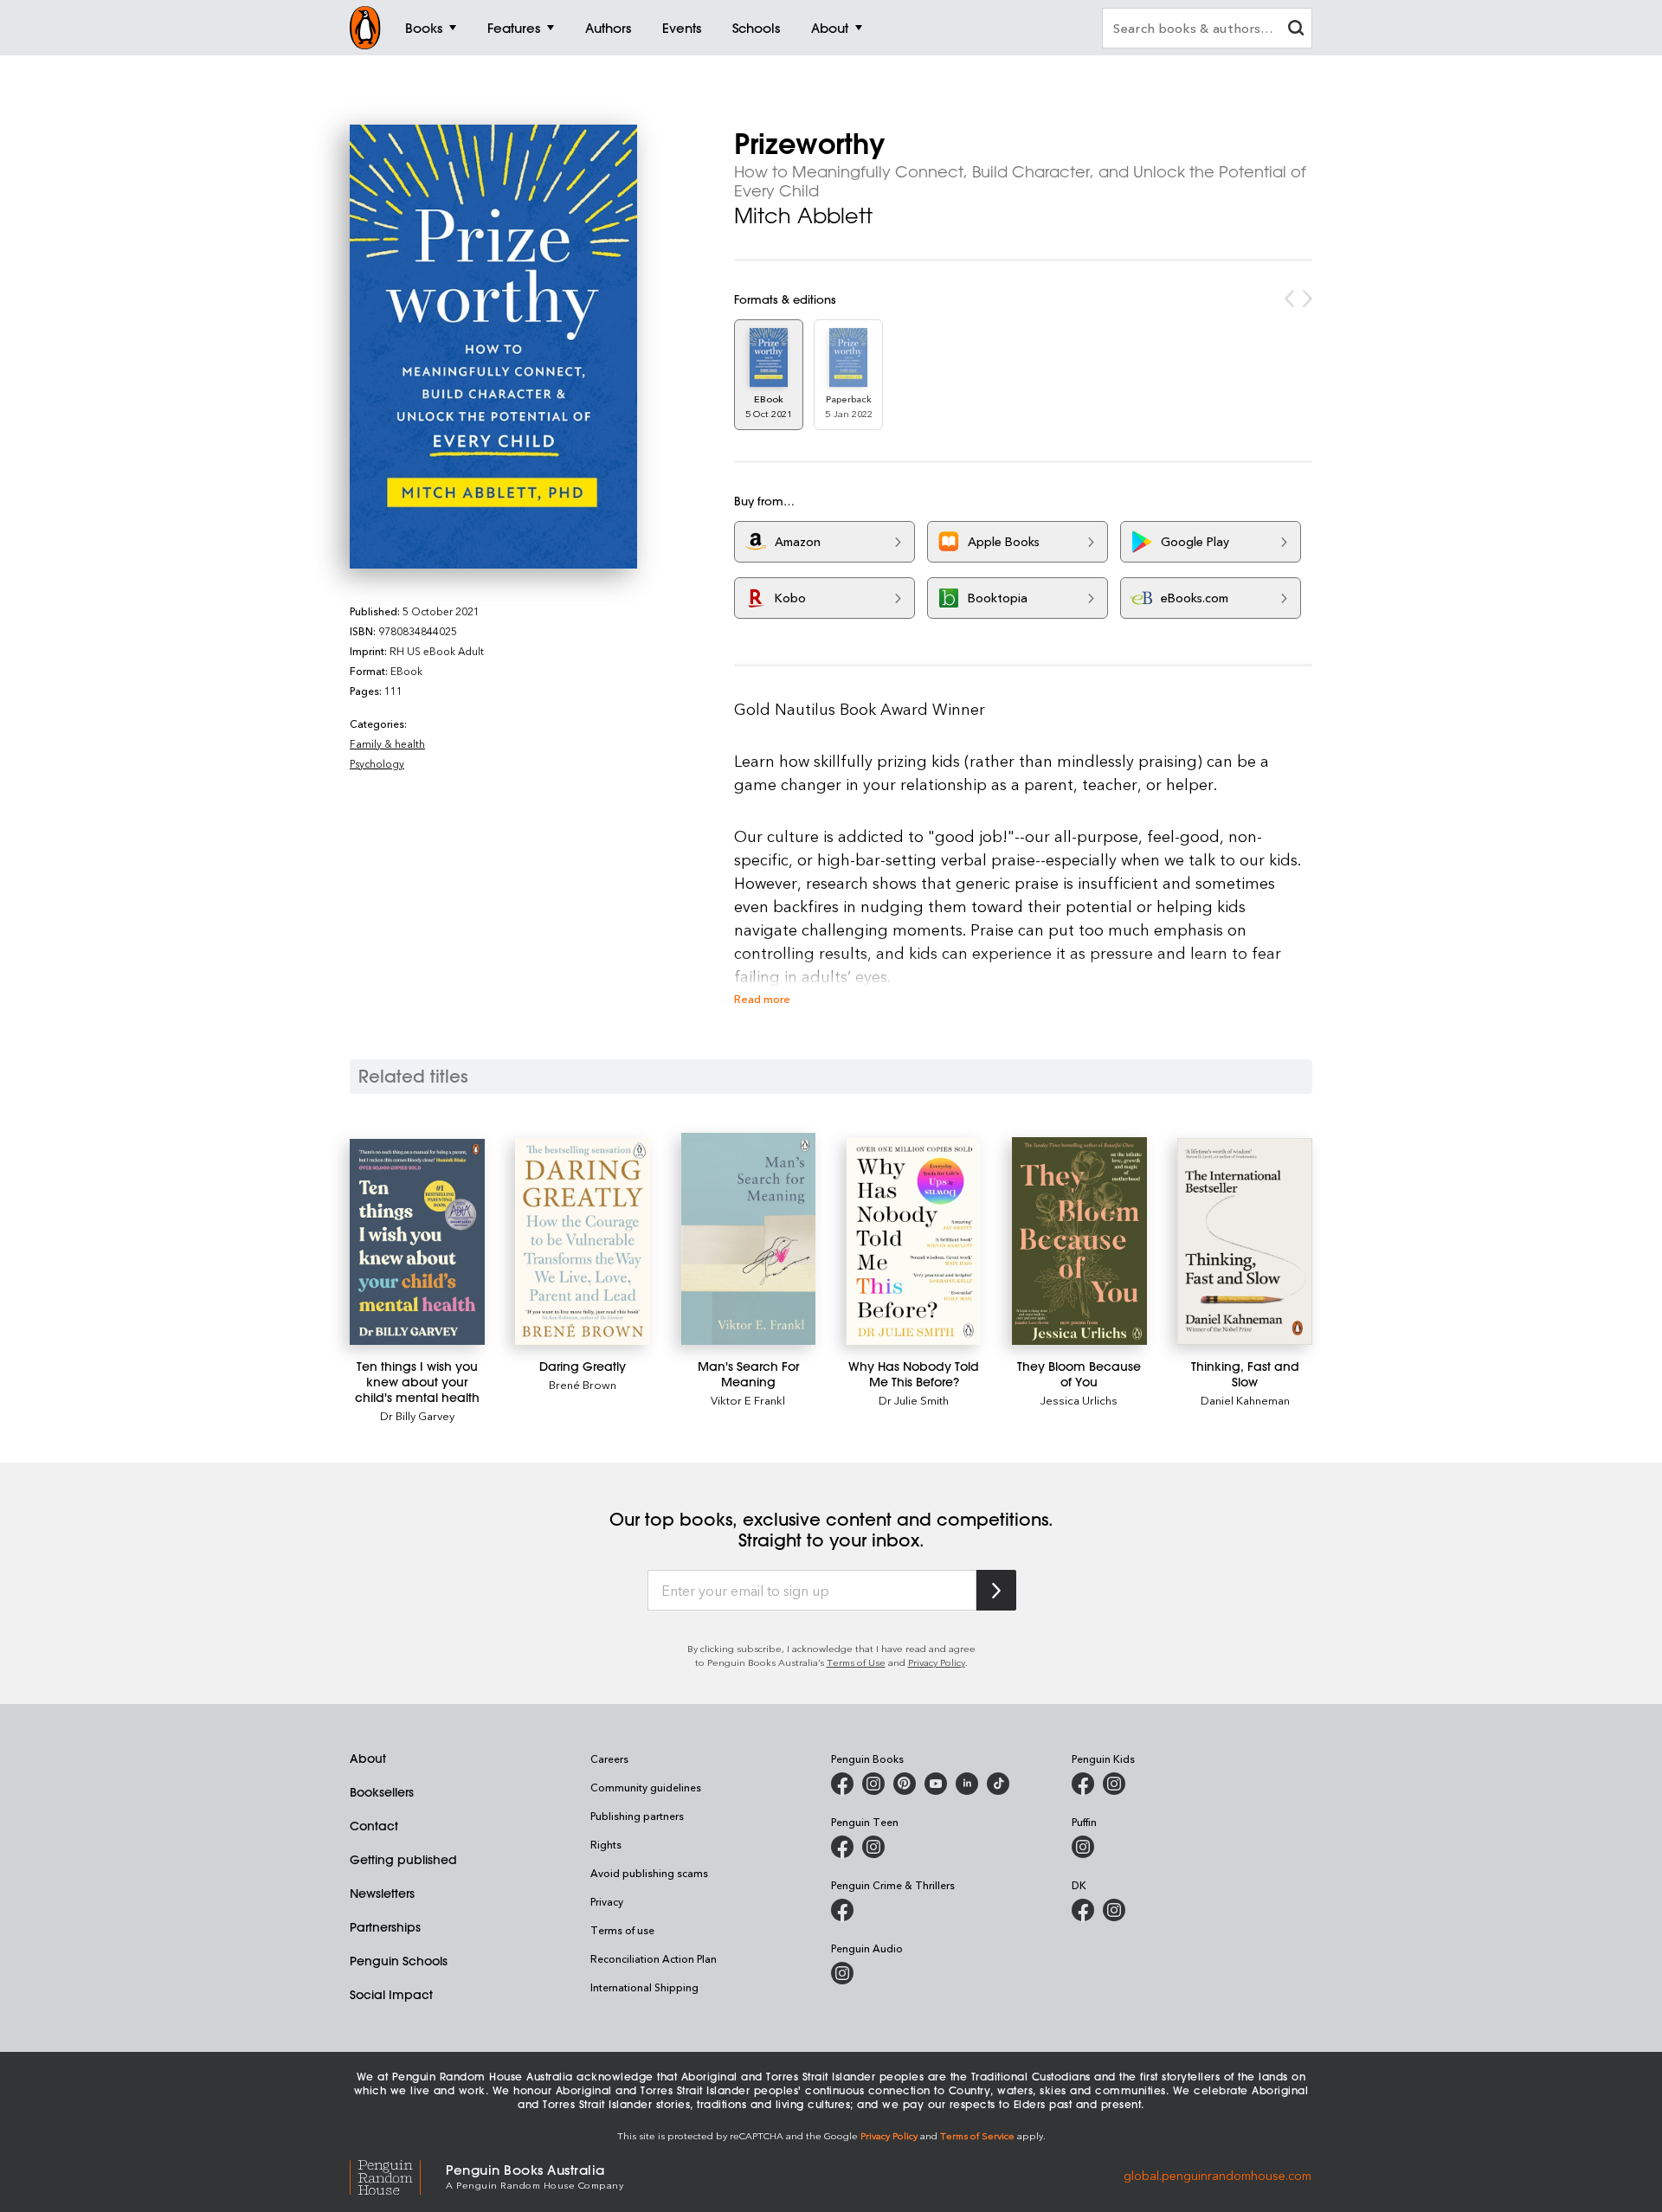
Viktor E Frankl (748, 1400)
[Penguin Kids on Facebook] (1083, 1784)
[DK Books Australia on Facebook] (1083, 1910)
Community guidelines (646, 1787)
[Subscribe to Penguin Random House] (996, 1590)
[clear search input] (1296, 30)
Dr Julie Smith (914, 1400)
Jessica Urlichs (1079, 1400)
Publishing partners (637, 1816)
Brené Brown (583, 1384)
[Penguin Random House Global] (398, 2175)
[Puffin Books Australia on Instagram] (1083, 1847)
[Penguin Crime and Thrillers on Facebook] (842, 1910)
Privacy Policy (937, 1662)
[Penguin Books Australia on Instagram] (873, 1784)
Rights (606, 1844)
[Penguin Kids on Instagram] (1114, 1784)
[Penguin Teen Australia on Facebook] (842, 1847)
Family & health (387, 743)
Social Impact (391, 1995)
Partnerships (385, 1927)
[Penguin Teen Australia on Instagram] (873, 1847)
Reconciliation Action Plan (654, 1958)
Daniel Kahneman (1245, 1400)
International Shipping (644, 1987)
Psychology (377, 763)
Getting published (403, 1860)
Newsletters (382, 1894)
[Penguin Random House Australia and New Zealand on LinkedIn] (967, 1784)
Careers (609, 1759)
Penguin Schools (399, 1961)
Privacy (607, 1901)
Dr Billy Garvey (417, 1415)
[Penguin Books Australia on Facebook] (842, 1784)
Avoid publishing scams (649, 1873)
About (368, 1759)
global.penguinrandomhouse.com (1218, 2175)
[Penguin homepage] (365, 28)
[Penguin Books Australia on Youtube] (936, 1784)
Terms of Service (977, 2135)
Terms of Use (856, 1662)
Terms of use (622, 1930)
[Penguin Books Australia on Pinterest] (905, 1784)
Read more (762, 998)
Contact (374, 1826)
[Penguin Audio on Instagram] (842, 1973)
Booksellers (382, 1792)
